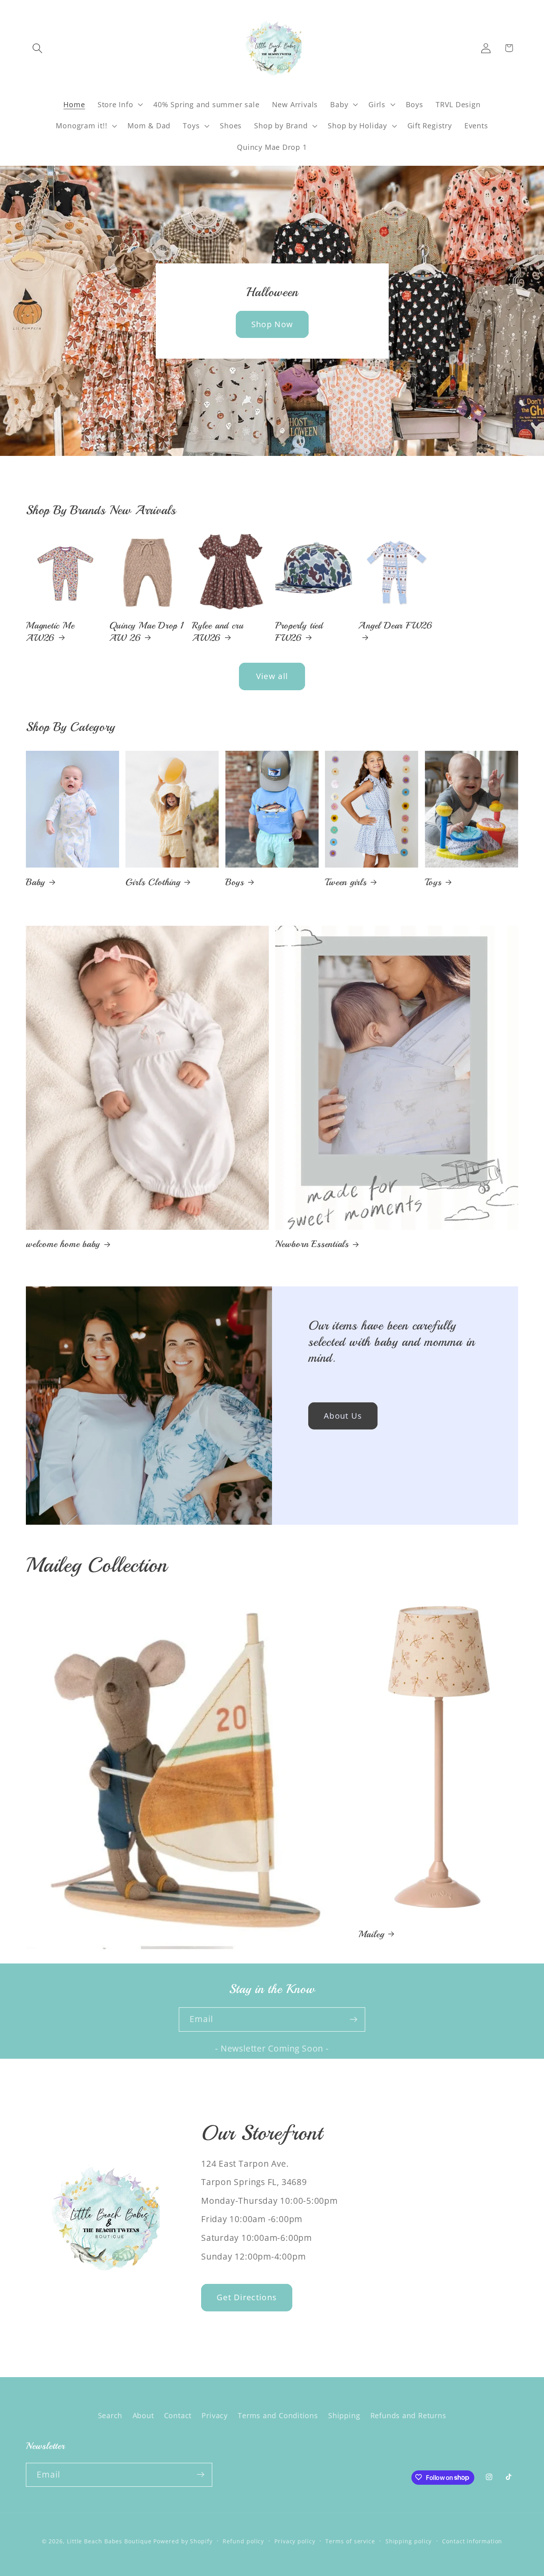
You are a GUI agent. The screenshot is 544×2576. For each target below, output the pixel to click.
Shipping (344, 2416)
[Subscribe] (353, 2019)
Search (110, 2416)
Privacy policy (295, 2541)
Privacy (214, 2416)
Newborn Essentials (312, 1244)
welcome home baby (63, 1244)
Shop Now (272, 324)
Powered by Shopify (183, 2541)
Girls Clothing (153, 882)
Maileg (371, 1934)
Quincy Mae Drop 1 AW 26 (147, 631)
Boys (235, 882)
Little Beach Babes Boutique (110, 2541)
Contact (178, 2416)
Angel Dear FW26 (395, 625)
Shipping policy (409, 2541)
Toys (433, 882)
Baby (35, 882)
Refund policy (243, 2541)
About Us (343, 1416)
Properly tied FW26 (299, 631)
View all (272, 676)
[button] (37, 48)
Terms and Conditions (278, 2416)
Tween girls (346, 882)
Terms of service (350, 2541)
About (143, 2416)
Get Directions (247, 2297)
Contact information (472, 2541)
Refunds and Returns (408, 2416)
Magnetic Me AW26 (50, 631)
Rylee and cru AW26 (218, 631)
